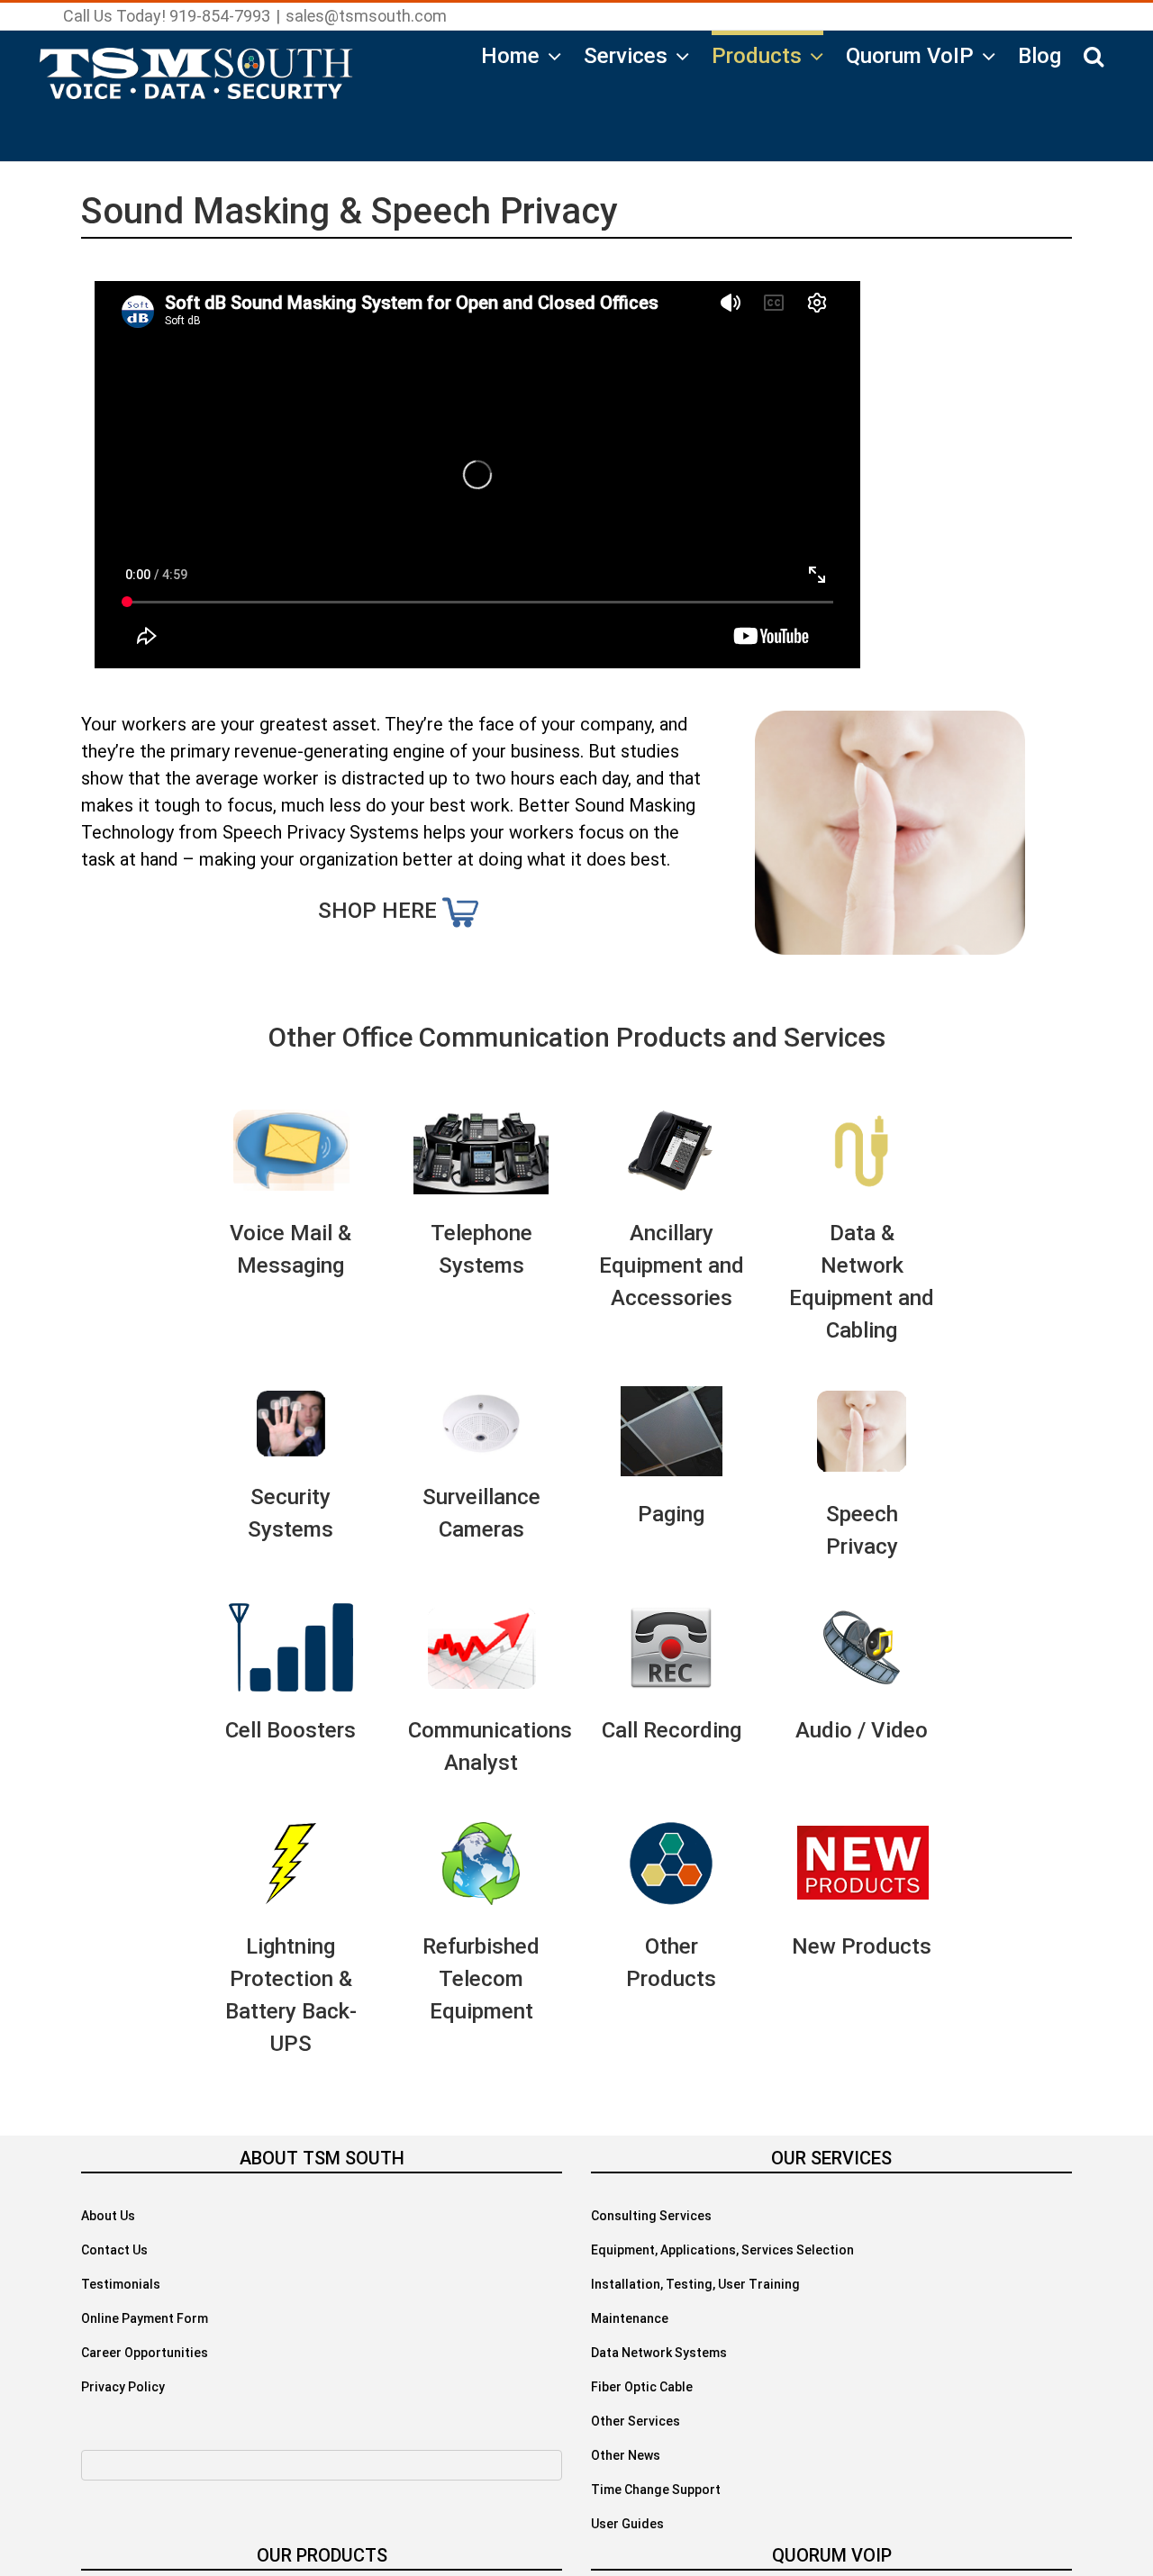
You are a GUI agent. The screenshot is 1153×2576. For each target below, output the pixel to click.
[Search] (1094, 53)
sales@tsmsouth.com (366, 16)
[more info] (460, 911)
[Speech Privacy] (890, 724)
